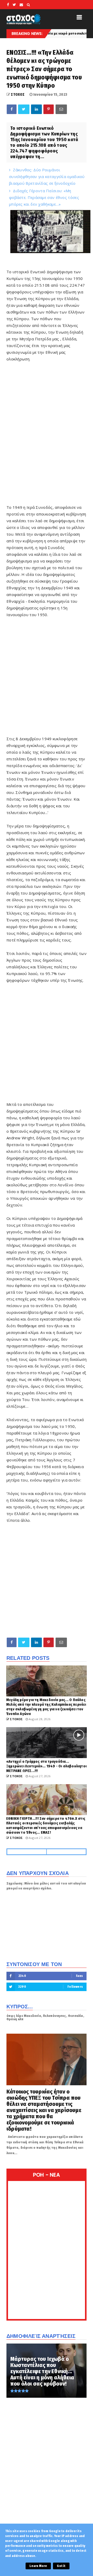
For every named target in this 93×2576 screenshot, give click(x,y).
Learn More (38, 2566)
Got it (61, 2566)
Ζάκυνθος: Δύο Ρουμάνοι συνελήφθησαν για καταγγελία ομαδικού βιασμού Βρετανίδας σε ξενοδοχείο (47, 176)
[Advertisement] (47, 436)
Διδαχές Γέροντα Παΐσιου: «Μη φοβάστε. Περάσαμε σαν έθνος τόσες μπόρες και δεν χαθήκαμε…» (44, 197)
